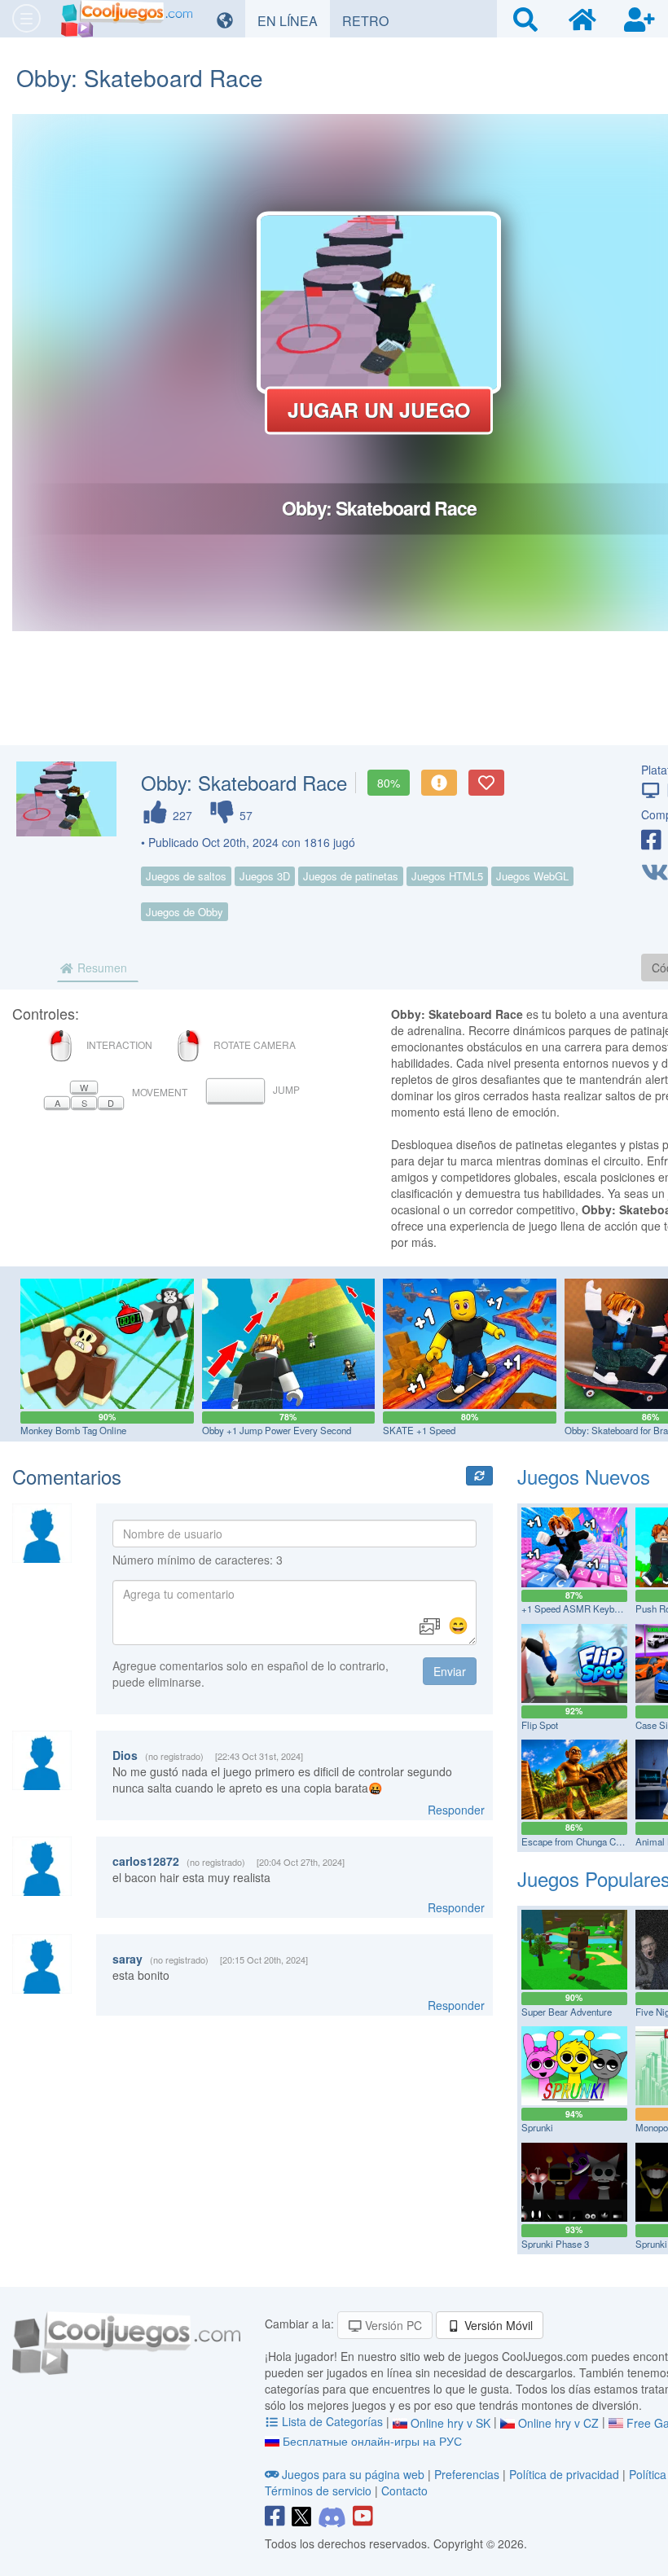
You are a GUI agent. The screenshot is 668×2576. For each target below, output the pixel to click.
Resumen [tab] (101, 968)
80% (389, 783)
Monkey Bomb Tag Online (73, 1430)
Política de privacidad (564, 2474)
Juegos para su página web (353, 2474)
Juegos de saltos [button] (186, 876)
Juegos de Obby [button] (185, 912)
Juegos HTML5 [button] (447, 876)
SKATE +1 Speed (419, 1430)
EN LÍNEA (294, 20)
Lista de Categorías (332, 2421)
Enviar (450, 1671)
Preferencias (468, 2474)
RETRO (371, 20)
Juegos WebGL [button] (532, 876)
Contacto (404, 2490)
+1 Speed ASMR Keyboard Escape (593, 1608)
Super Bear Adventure (567, 2012)
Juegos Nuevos (584, 1476)
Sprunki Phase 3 (555, 2244)
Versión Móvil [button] (497, 2325)
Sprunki (537, 2127)
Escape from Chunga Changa (581, 1841)
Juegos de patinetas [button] (351, 876)
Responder (456, 1810)
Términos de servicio (318, 2490)
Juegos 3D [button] (265, 876)
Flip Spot (540, 1725)
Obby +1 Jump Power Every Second (277, 1430)
